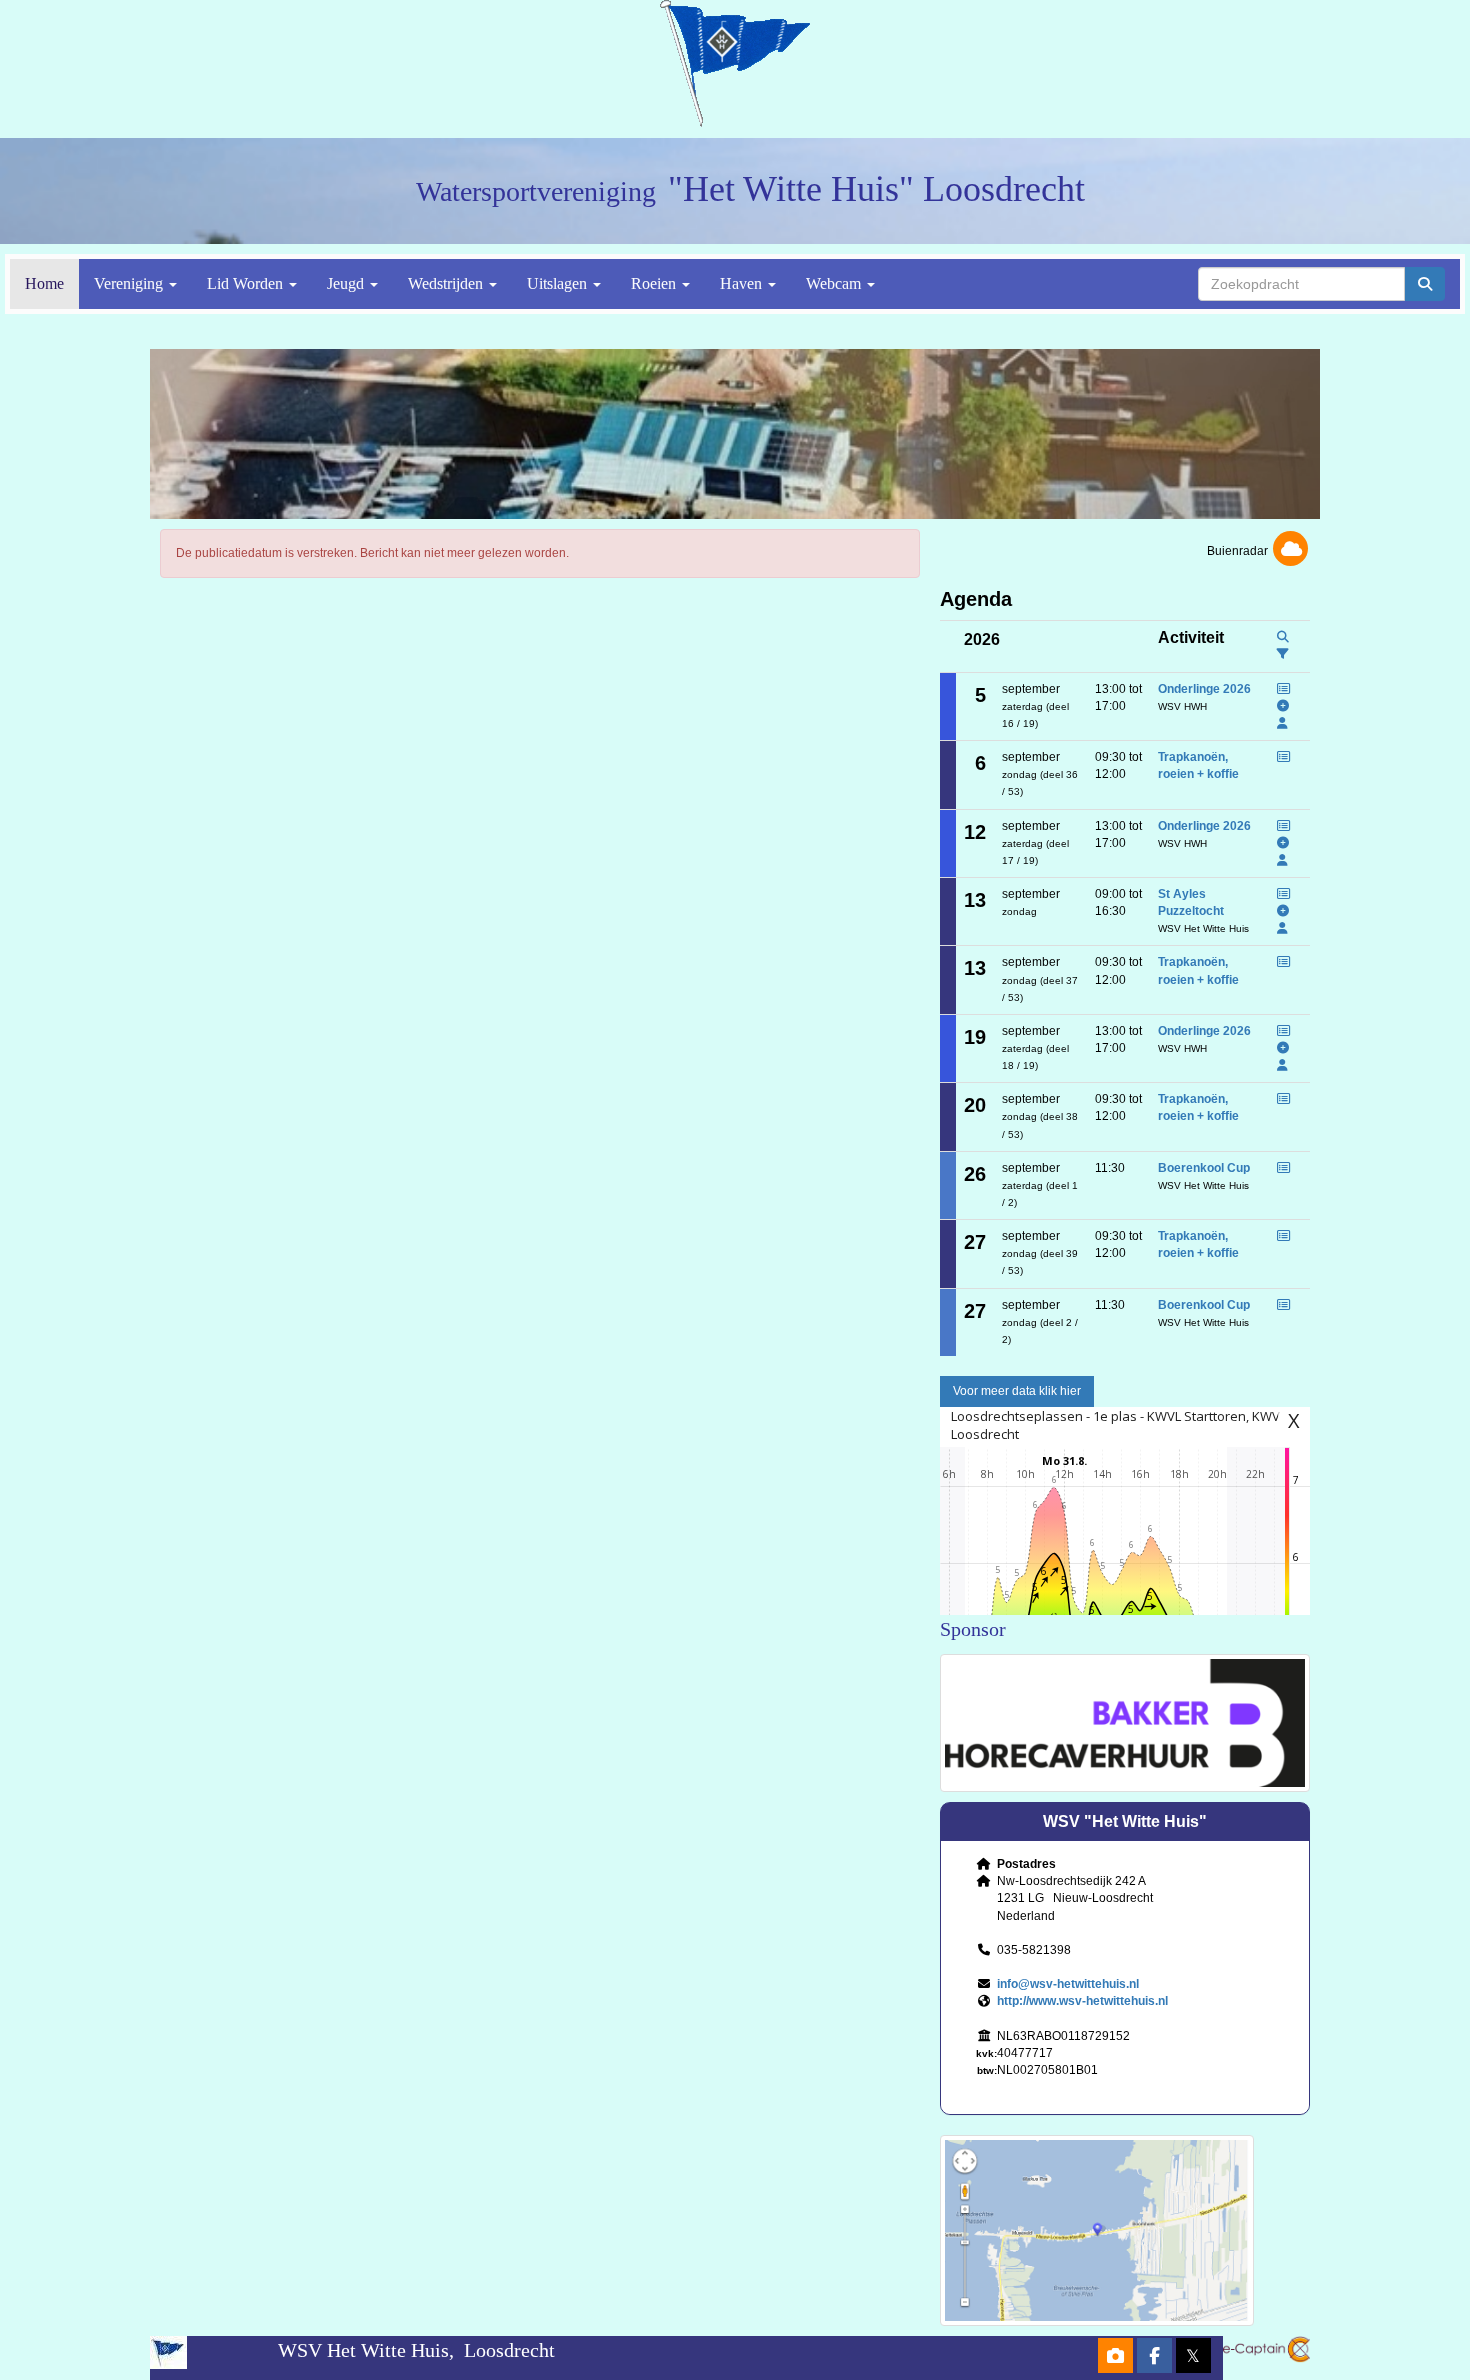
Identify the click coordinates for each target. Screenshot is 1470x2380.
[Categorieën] (1283, 654)
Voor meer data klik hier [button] (1017, 1391)
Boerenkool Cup (1204, 1168)
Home (44, 283)
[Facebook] (1154, 2357)
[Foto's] (1115, 2357)
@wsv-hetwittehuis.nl (1068, 1984)
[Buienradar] (1290, 551)
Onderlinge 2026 (1204, 689)
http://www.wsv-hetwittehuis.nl (1082, 2001)
